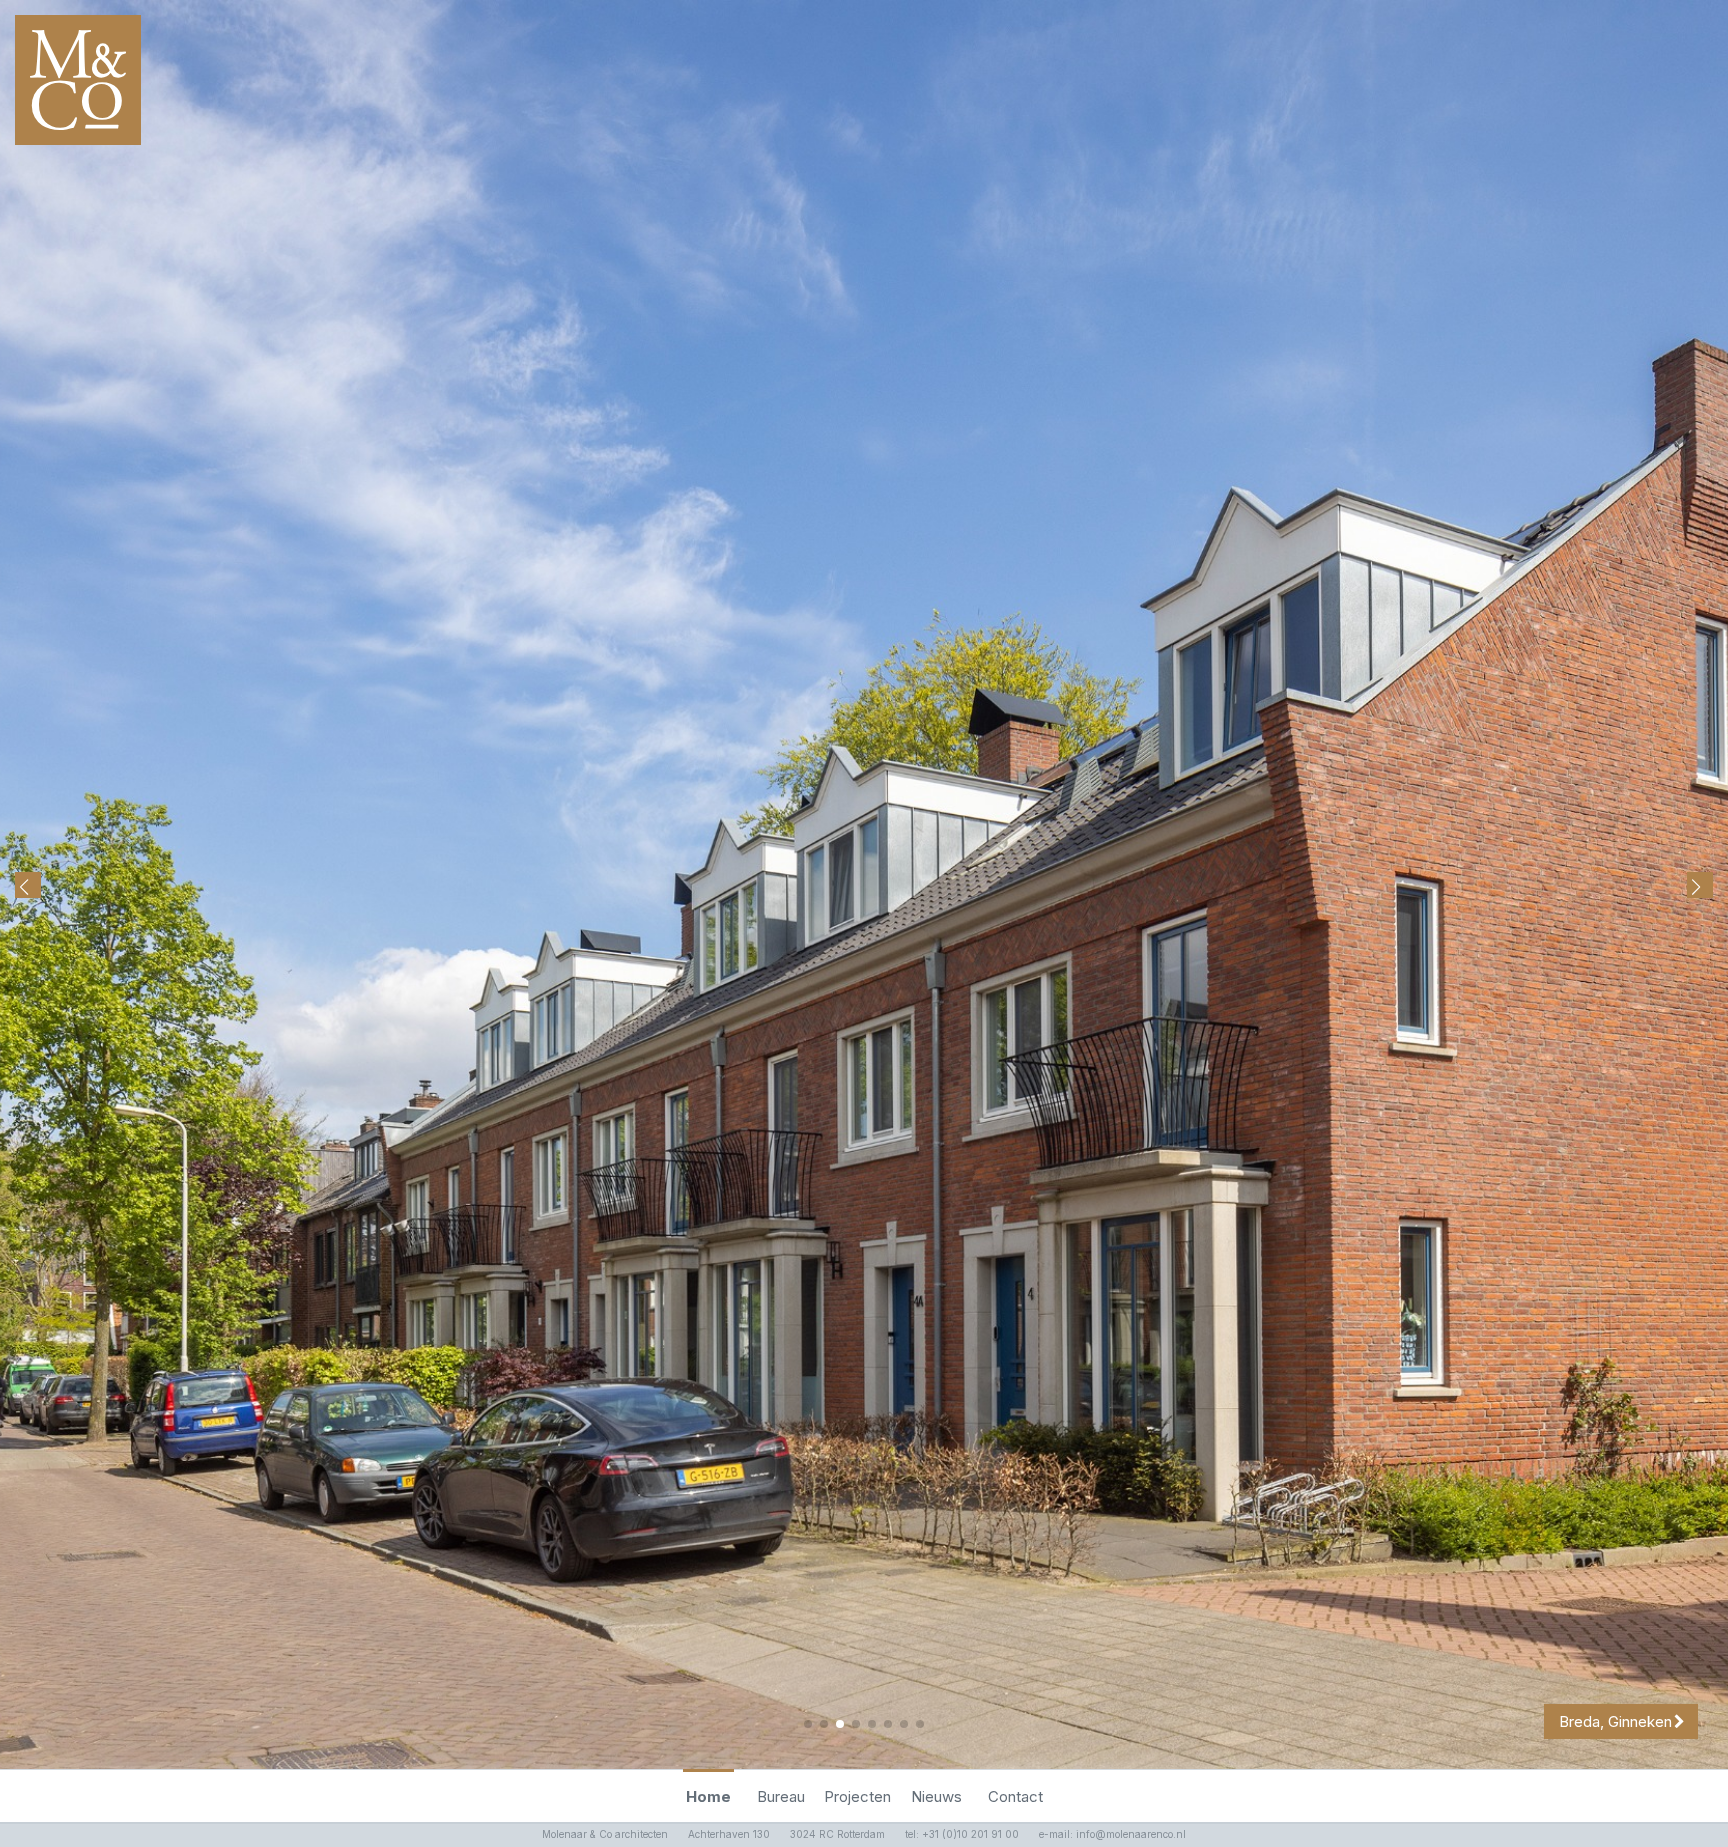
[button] (1700, 885)
